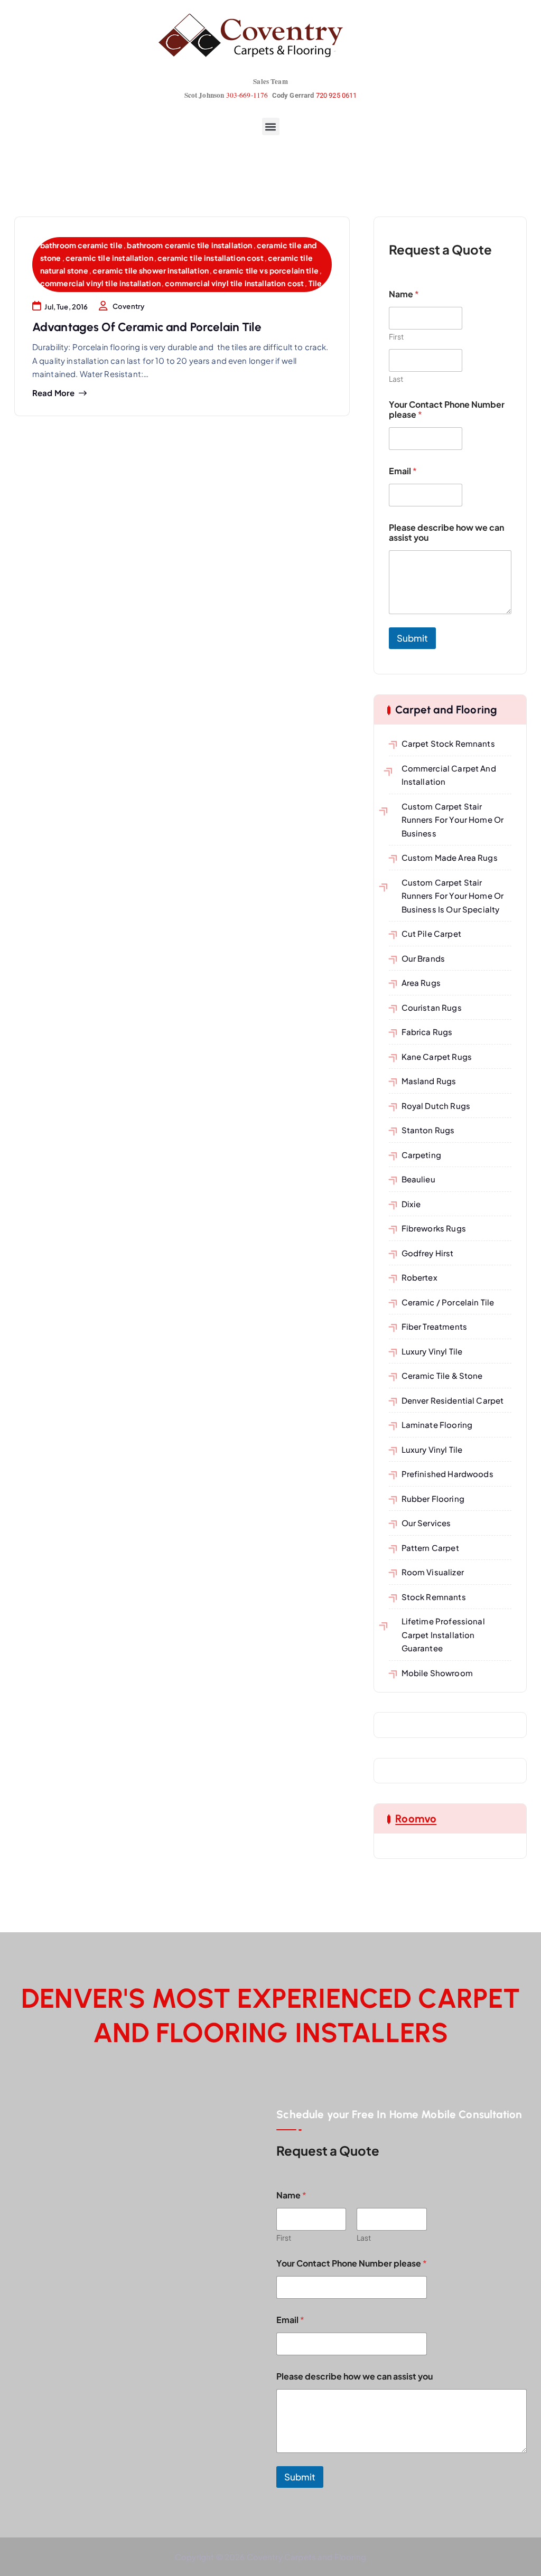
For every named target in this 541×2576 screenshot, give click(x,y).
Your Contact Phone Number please (447, 409)
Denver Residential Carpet (453, 1400)
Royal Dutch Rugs (436, 1106)
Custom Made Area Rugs (450, 857)
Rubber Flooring (433, 1498)
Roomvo (416, 1818)
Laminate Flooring (437, 1425)
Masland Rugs (429, 1081)
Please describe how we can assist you (446, 532)
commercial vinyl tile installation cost (234, 283)
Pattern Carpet (430, 1548)
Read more (53, 393)
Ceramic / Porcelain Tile (448, 1302)
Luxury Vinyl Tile (432, 1351)
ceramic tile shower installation (151, 270)
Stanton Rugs (428, 1130)
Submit (412, 638)
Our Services (426, 1523)
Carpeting (421, 1155)
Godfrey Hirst (427, 1253)
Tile (315, 283)
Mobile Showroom (437, 1673)
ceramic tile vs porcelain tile (266, 270)
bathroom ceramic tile (81, 245)
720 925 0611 (337, 95)
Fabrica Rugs (427, 1032)
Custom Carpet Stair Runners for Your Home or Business (453, 820)
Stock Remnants (434, 1597)
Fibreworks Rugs (434, 1228)
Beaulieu (418, 1179)
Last (396, 379)
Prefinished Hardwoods (447, 1474)
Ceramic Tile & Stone (442, 1375)
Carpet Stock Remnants (448, 743)
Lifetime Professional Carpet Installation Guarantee (443, 1634)
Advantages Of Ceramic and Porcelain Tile (147, 327)
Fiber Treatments (434, 1326)
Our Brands (423, 958)
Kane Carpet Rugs (437, 1056)
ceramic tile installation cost (211, 258)
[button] (271, 126)
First (396, 337)
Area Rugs (421, 983)
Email (403, 471)
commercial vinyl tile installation (100, 283)
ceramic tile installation (109, 258)
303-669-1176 (247, 95)
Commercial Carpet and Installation (449, 775)
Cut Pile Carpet (431, 933)
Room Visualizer (433, 1572)
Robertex (419, 1277)
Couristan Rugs (432, 1007)
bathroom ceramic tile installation (189, 245)
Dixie (411, 1204)
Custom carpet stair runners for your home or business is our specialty (453, 896)
